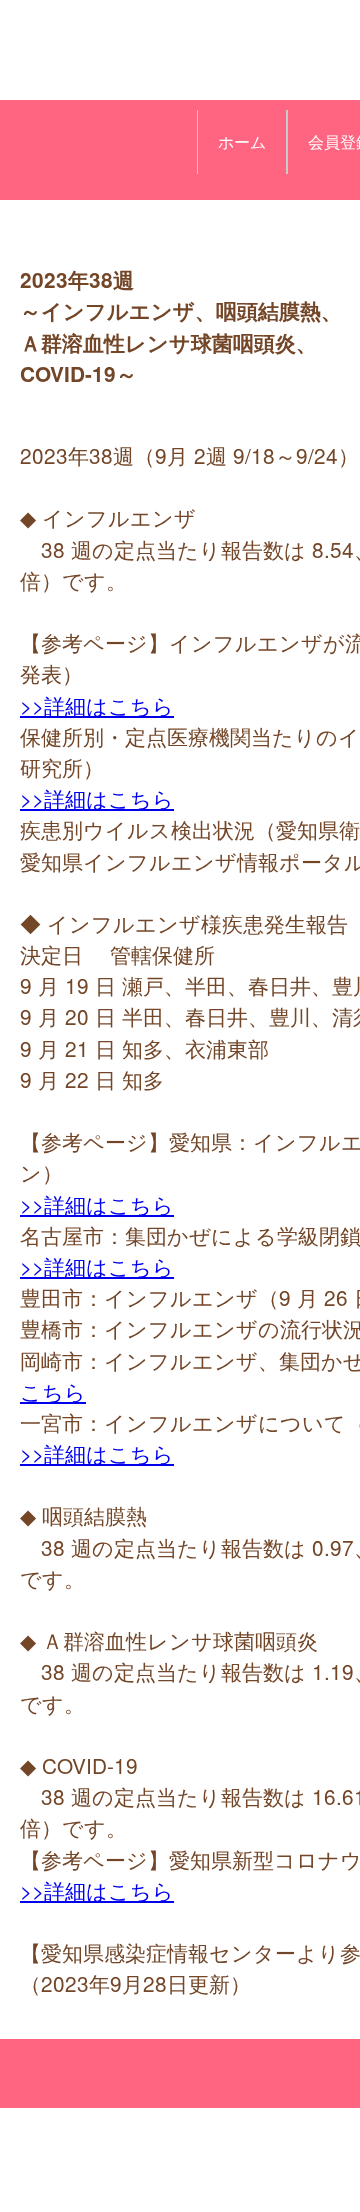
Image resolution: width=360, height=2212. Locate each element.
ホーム (242, 141)
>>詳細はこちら (97, 705)
